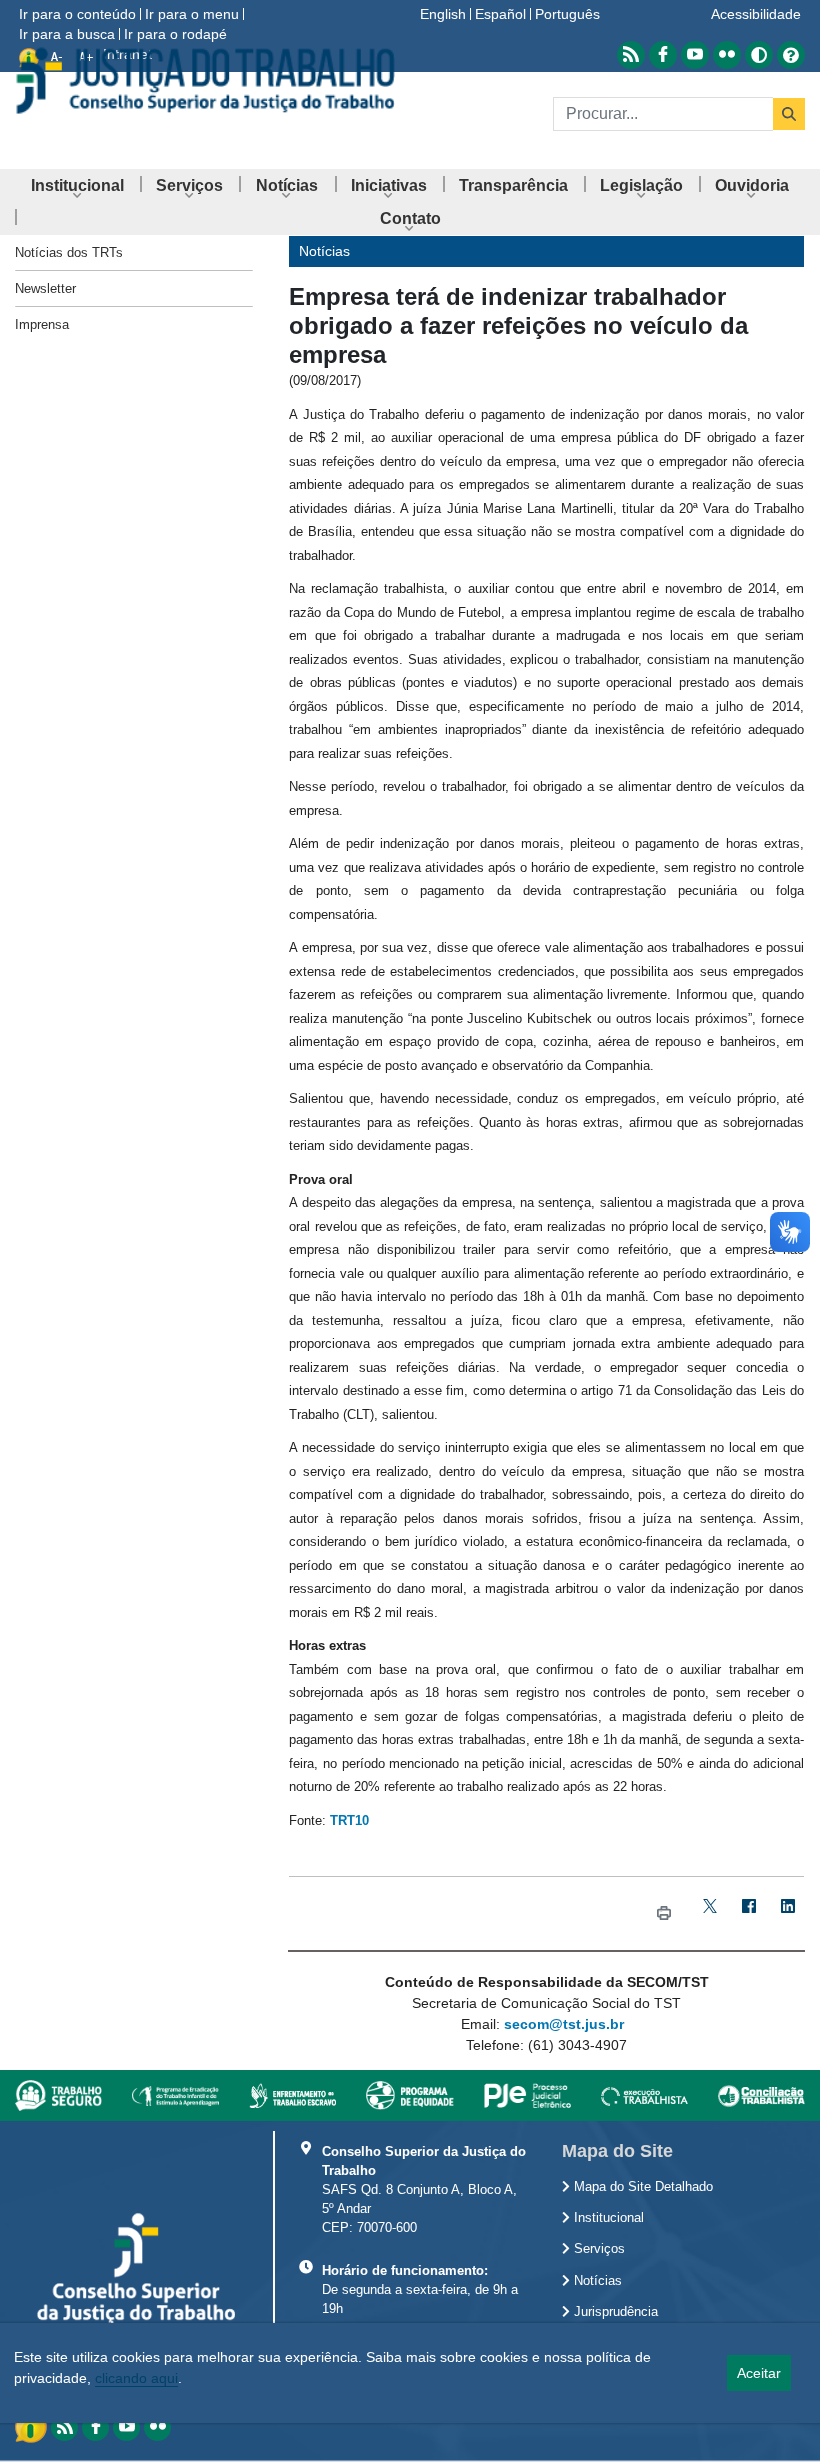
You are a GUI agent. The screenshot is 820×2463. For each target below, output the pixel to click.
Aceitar (759, 2373)
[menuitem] (77, 185)
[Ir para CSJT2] (205, 80)
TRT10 (349, 1820)
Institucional (607, 2218)
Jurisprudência (614, 2312)
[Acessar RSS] (631, 55)
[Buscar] (789, 114)
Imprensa (42, 324)
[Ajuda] (791, 55)
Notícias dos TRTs (69, 252)
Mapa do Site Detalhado (641, 2187)
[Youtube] (126, 2427)
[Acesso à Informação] (33, 2426)
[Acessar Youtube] (695, 55)
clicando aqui (136, 2378)
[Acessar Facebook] (663, 55)
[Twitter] (710, 1913)
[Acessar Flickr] (727, 55)
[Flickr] (157, 2427)
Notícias (596, 2281)
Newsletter (45, 288)
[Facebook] (749, 1913)
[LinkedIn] (788, 1913)
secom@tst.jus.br (564, 2024)
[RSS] (64, 2427)
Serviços (597, 2249)
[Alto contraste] (759, 55)
